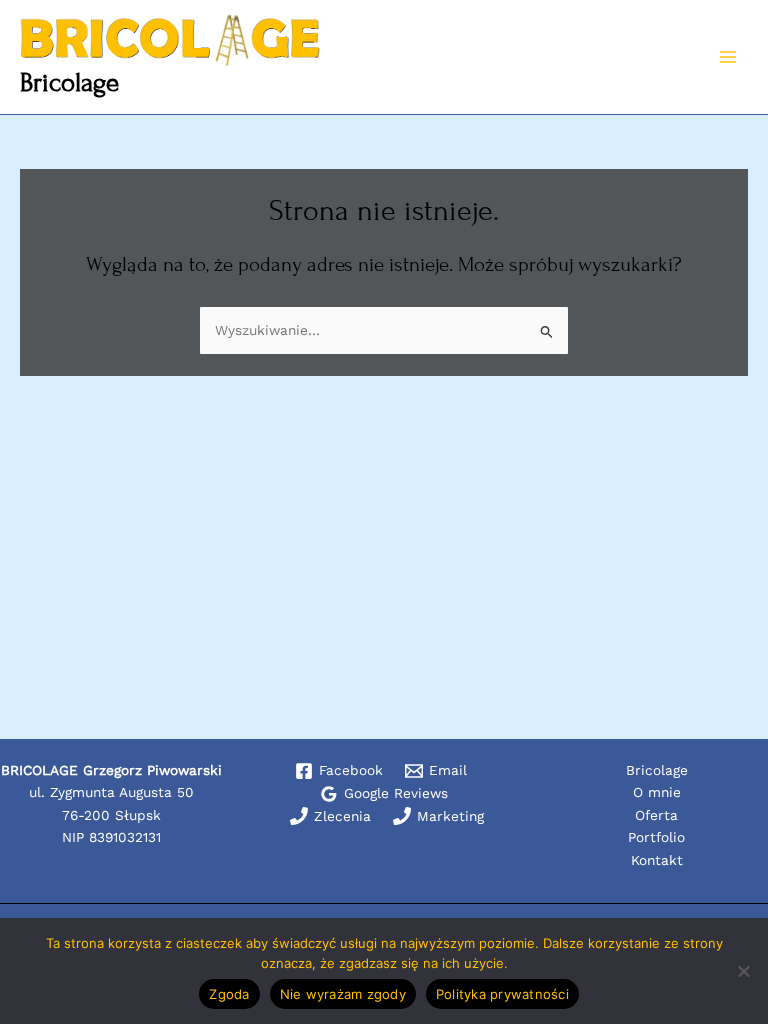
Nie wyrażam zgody (343, 994)
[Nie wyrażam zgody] (743, 971)
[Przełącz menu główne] (728, 57)
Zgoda (229, 994)
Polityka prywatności (502, 994)
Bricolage (69, 82)
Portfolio (656, 837)
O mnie (657, 792)
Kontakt (657, 860)
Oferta (656, 815)
